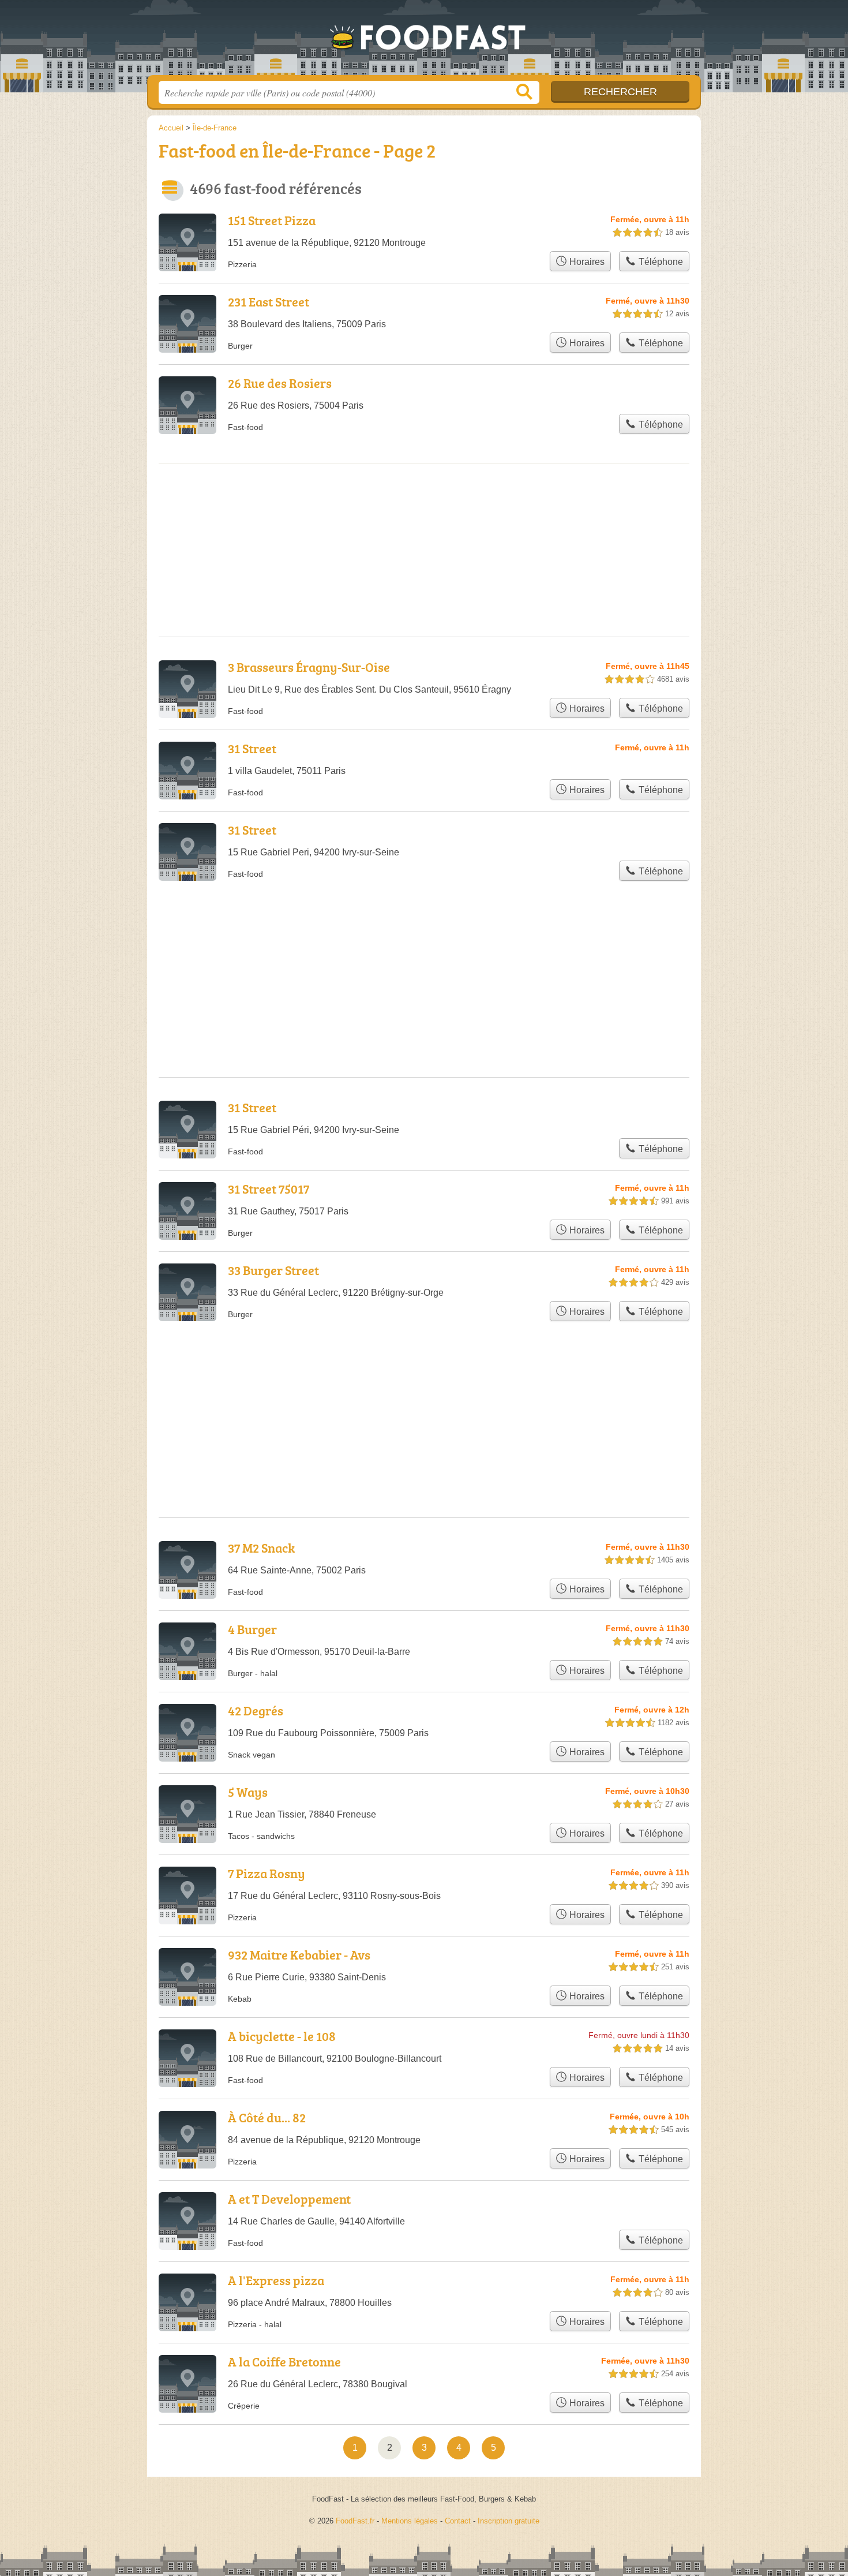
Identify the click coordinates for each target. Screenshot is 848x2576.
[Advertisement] (424, 511)
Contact (458, 2521)
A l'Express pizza (276, 2280)
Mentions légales (410, 2521)
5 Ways (248, 1792)
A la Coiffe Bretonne (284, 2362)
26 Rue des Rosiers (280, 383)
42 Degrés (256, 1711)
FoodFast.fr (424, 41)
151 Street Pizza (272, 220)
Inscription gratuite (509, 2521)
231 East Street (269, 302)
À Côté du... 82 (267, 2117)
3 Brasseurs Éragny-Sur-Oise (309, 667)
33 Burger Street (273, 1270)
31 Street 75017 (269, 1189)
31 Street (252, 748)
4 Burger (252, 1629)
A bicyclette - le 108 (282, 2036)
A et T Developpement (289, 2199)
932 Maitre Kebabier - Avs (299, 1955)
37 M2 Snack (261, 1548)
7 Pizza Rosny (267, 1873)
